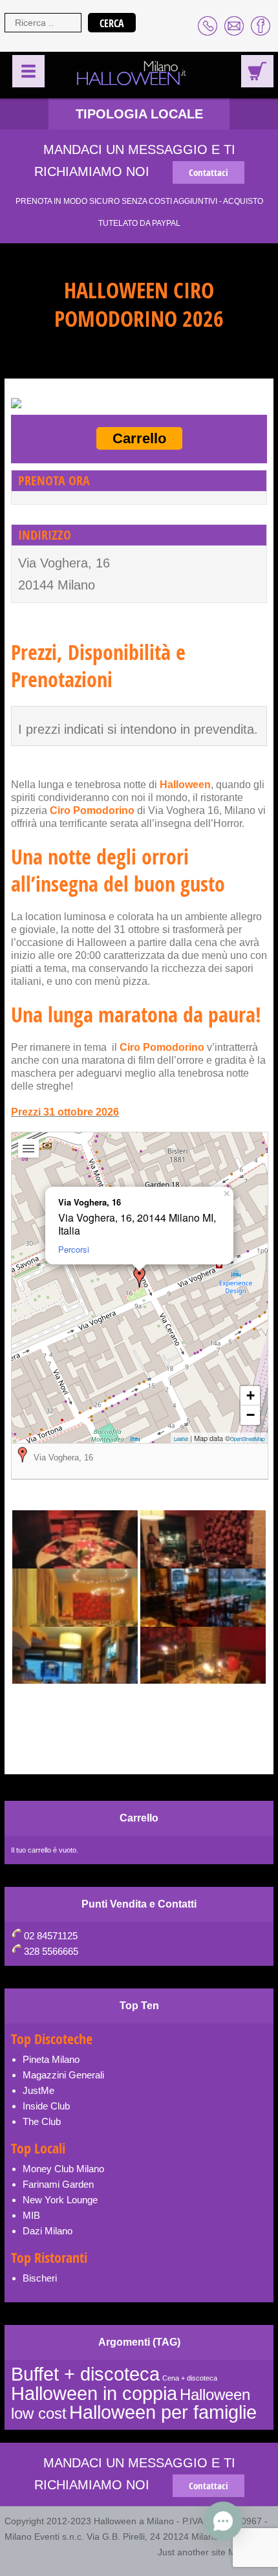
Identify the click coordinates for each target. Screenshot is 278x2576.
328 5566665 (51, 1951)
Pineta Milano (51, 2059)
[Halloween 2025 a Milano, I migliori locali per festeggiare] (133, 74)
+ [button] (251, 1395)
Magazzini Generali (63, 2075)
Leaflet (181, 1439)
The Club (42, 2121)
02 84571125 (51, 1936)
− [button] (251, 1415)
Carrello (139, 438)
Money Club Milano (63, 2169)
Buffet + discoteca (85, 2374)
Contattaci (208, 172)
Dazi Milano (48, 2231)
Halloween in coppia (94, 2393)
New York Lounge (60, 2200)
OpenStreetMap (247, 1439)
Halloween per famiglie (163, 2412)
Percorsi (74, 1249)
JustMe (38, 2090)
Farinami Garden (58, 2184)
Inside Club (46, 2106)
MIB (31, 2215)
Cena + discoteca (190, 2378)
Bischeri (40, 2278)
